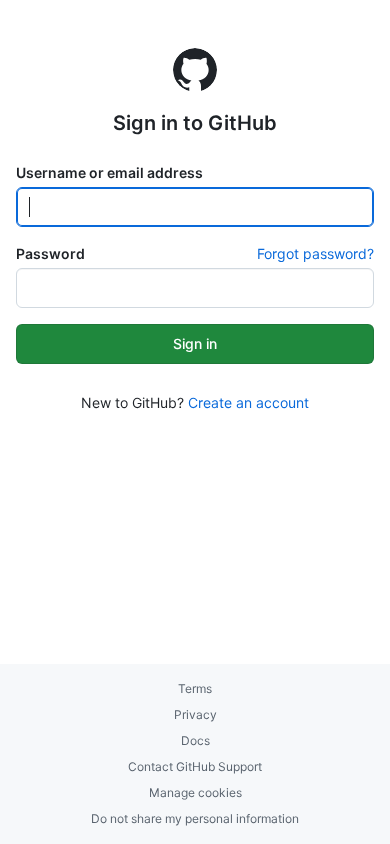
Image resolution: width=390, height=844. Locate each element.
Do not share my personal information (195, 818)
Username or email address (109, 172)
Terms (195, 688)
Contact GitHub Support (195, 766)
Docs (195, 740)
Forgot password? (315, 253)
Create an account (248, 402)
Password (50, 253)
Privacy (195, 714)
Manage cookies (195, 792)
